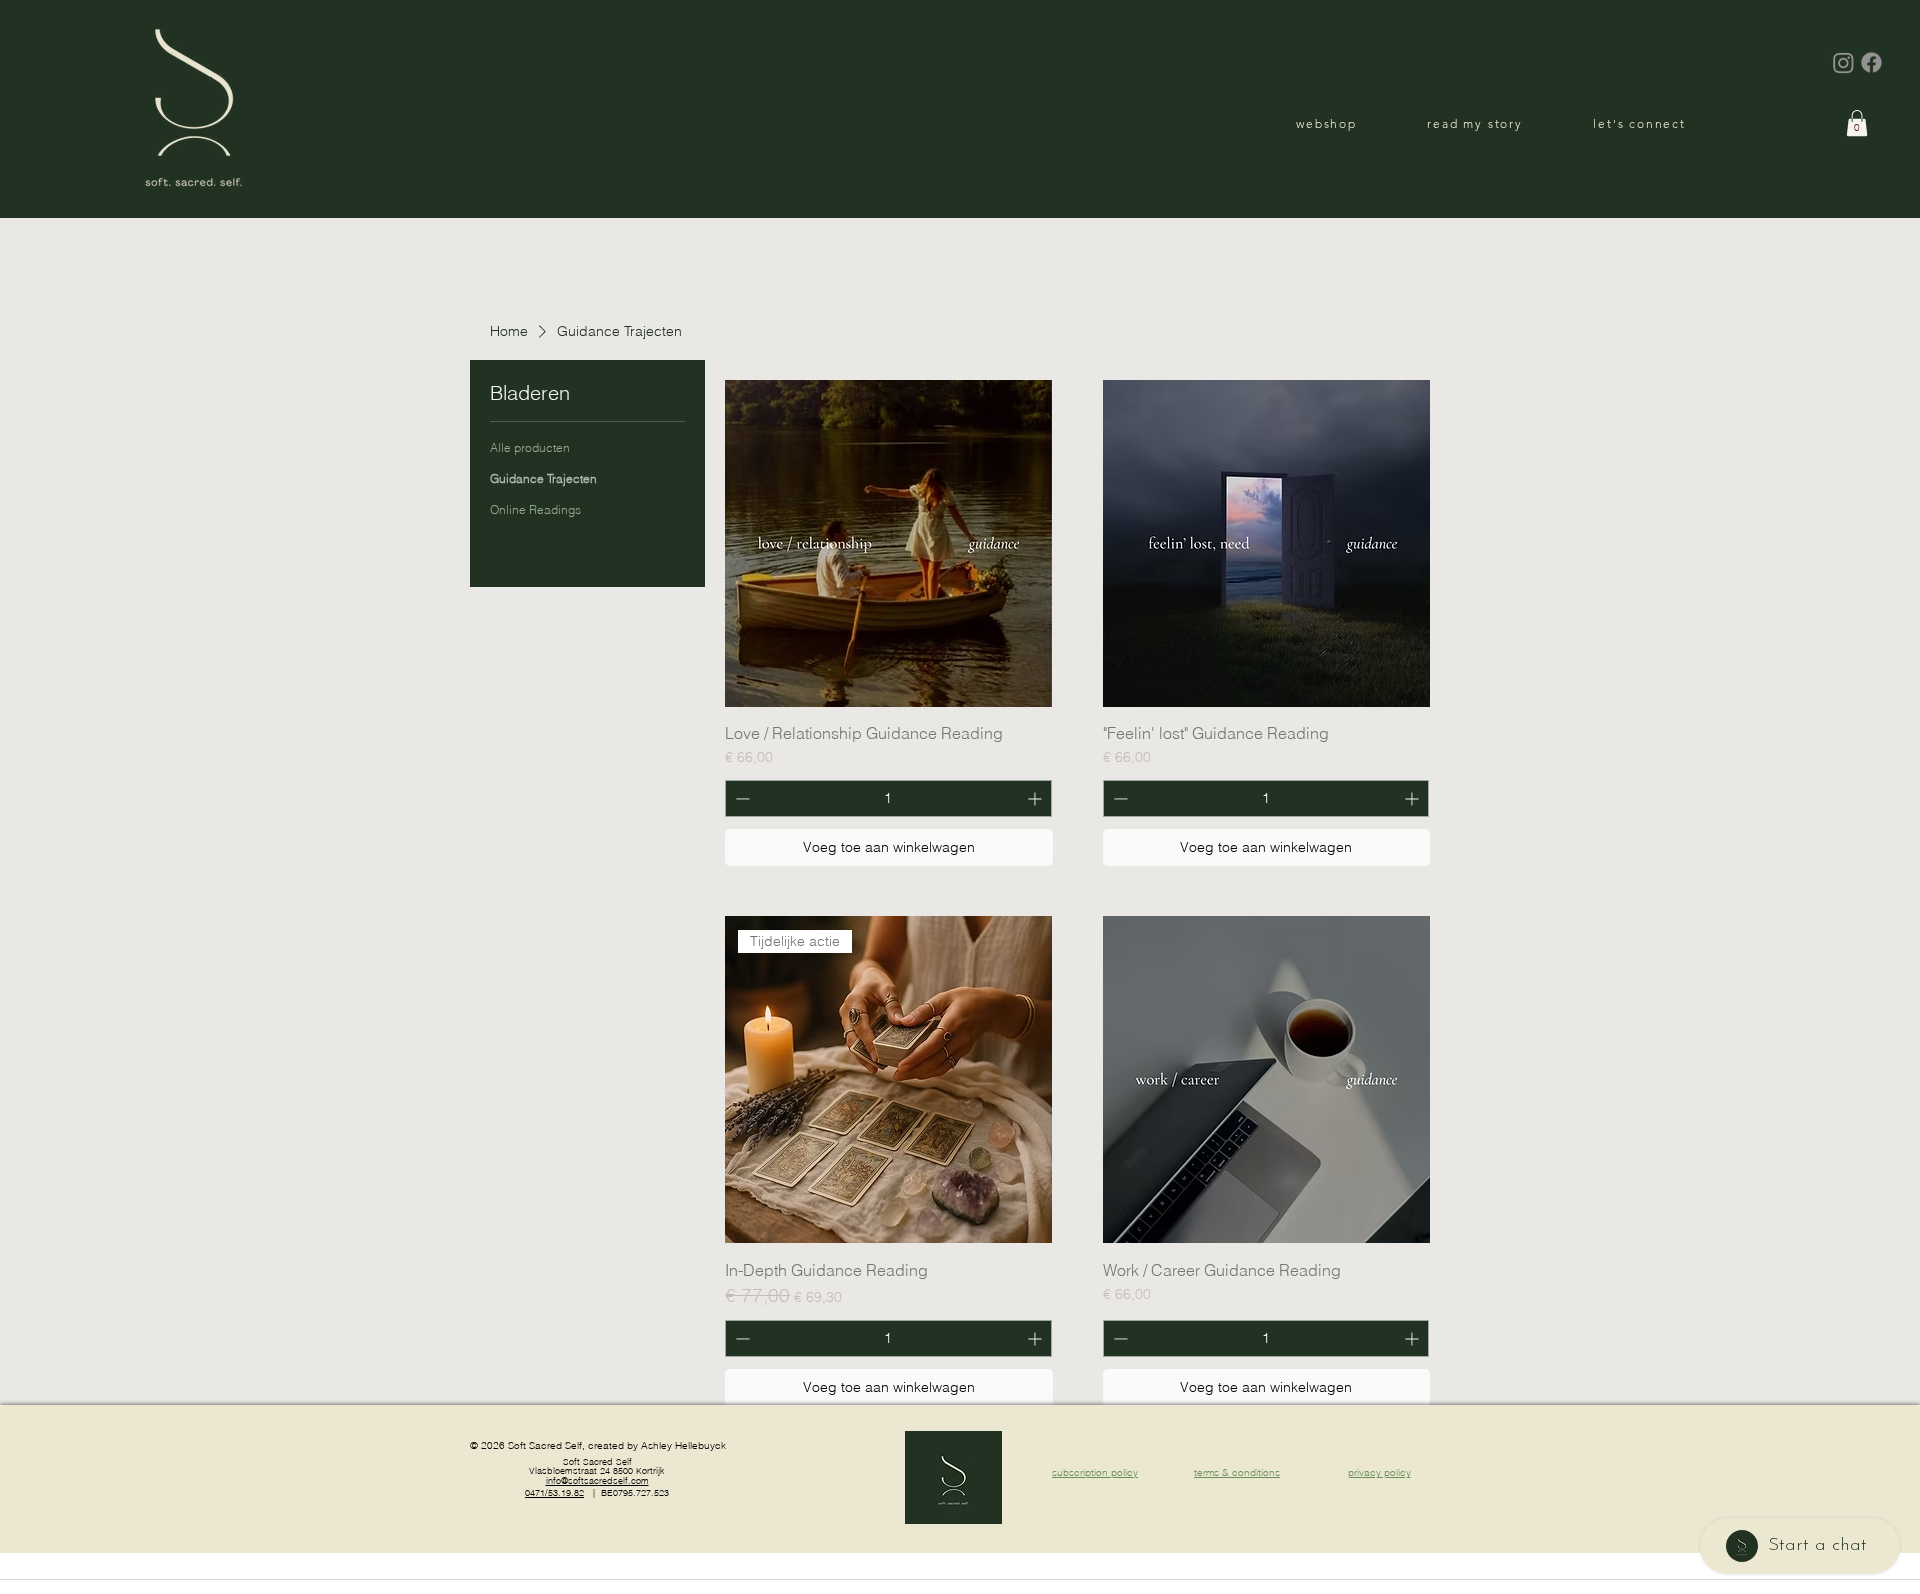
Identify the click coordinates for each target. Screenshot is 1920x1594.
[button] (1857, 123)
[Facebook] (1871, 62)
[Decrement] (740, 798)
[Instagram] (1843, 62)
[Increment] (1036, 798)
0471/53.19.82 (554, 1492)
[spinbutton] (888, 798)
